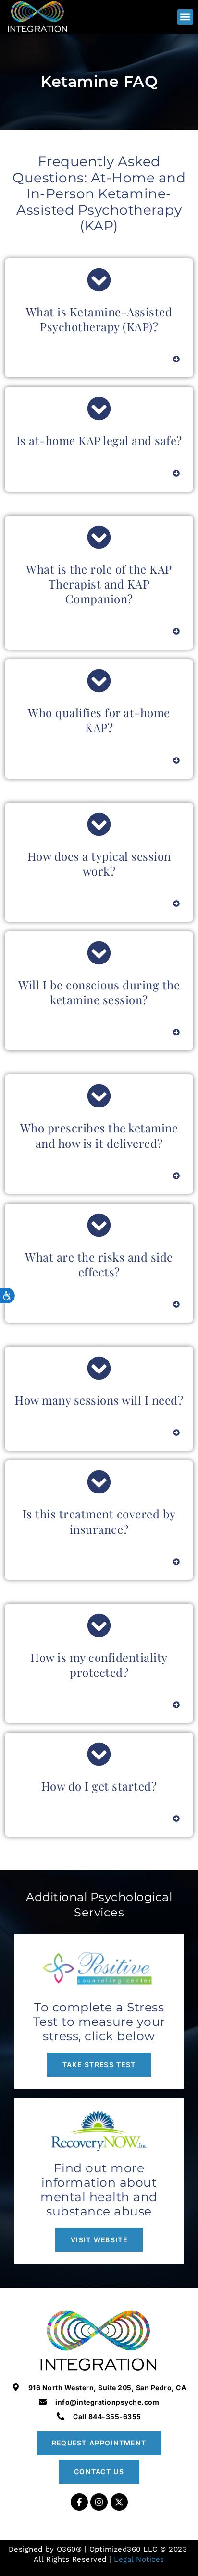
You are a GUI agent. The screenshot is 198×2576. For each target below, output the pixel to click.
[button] (185, 17)
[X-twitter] (119, 2502)
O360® (69, 2549)
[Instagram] (99, 2502)
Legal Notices (139, 2559)
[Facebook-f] (79, 2502)
